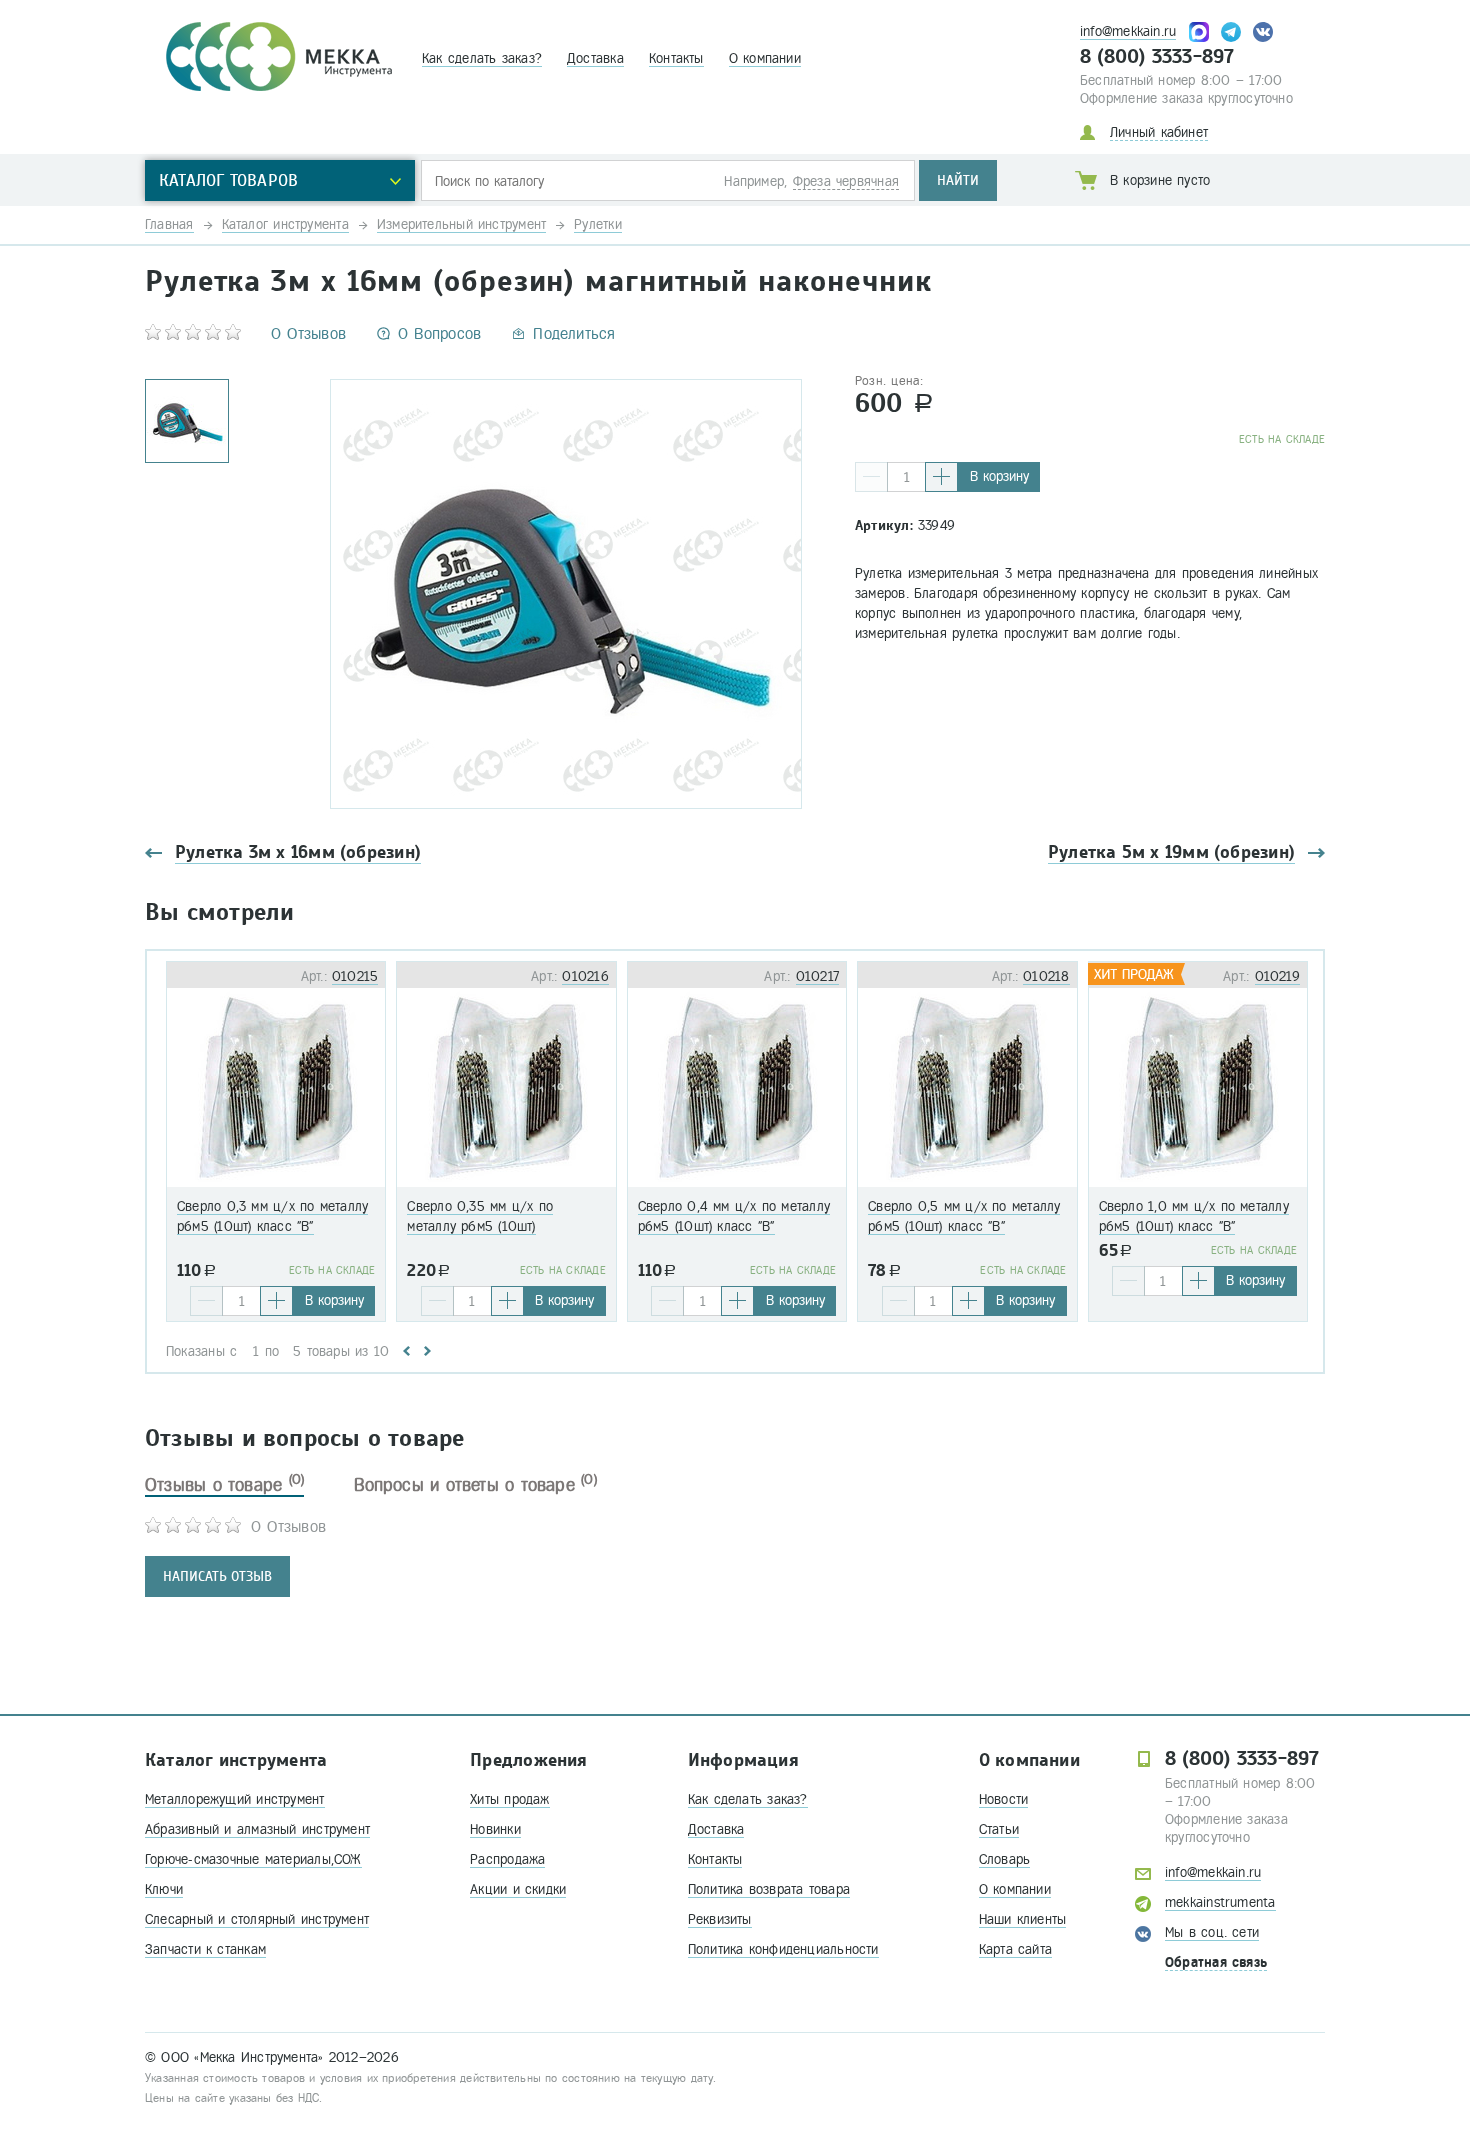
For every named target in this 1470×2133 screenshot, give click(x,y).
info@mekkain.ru (1128, 31)
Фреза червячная (846, 181)
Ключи (164, 1889)
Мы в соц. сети (1212, 1932)
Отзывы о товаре (224, 1485)
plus (941, 477)
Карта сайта (1015, 1949)
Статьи (999, 1829)
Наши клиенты (1023, 1919)
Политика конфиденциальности (783, 1949)
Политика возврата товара (769, 1889)
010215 (355, 976)
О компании (765, 58)
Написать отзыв (217, 1576)
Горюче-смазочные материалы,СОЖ (253, 1859)
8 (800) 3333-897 (1157, 57)
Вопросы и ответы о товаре (475, 1485)
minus (871, 477)
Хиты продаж (509, 1799)
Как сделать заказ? (482, 58)
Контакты (676, 58)
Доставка (595, 58)
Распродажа (507, 1859)
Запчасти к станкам (205, 1949)
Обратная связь (1216, 1962)
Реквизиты (720, 1919)
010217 (817, 976)
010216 (585, 976)
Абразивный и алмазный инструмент (257, 1829)
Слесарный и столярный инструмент (257, 1919)
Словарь (1005, 1859)
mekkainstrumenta (1220, 1902)
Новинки (495, 1829)
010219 (1277, 976)
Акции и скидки (518, 1889)
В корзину (999, 476)
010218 (1046, 976)
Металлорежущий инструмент (235, 1799)
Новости (1004, 1799)
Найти (958, 180)
